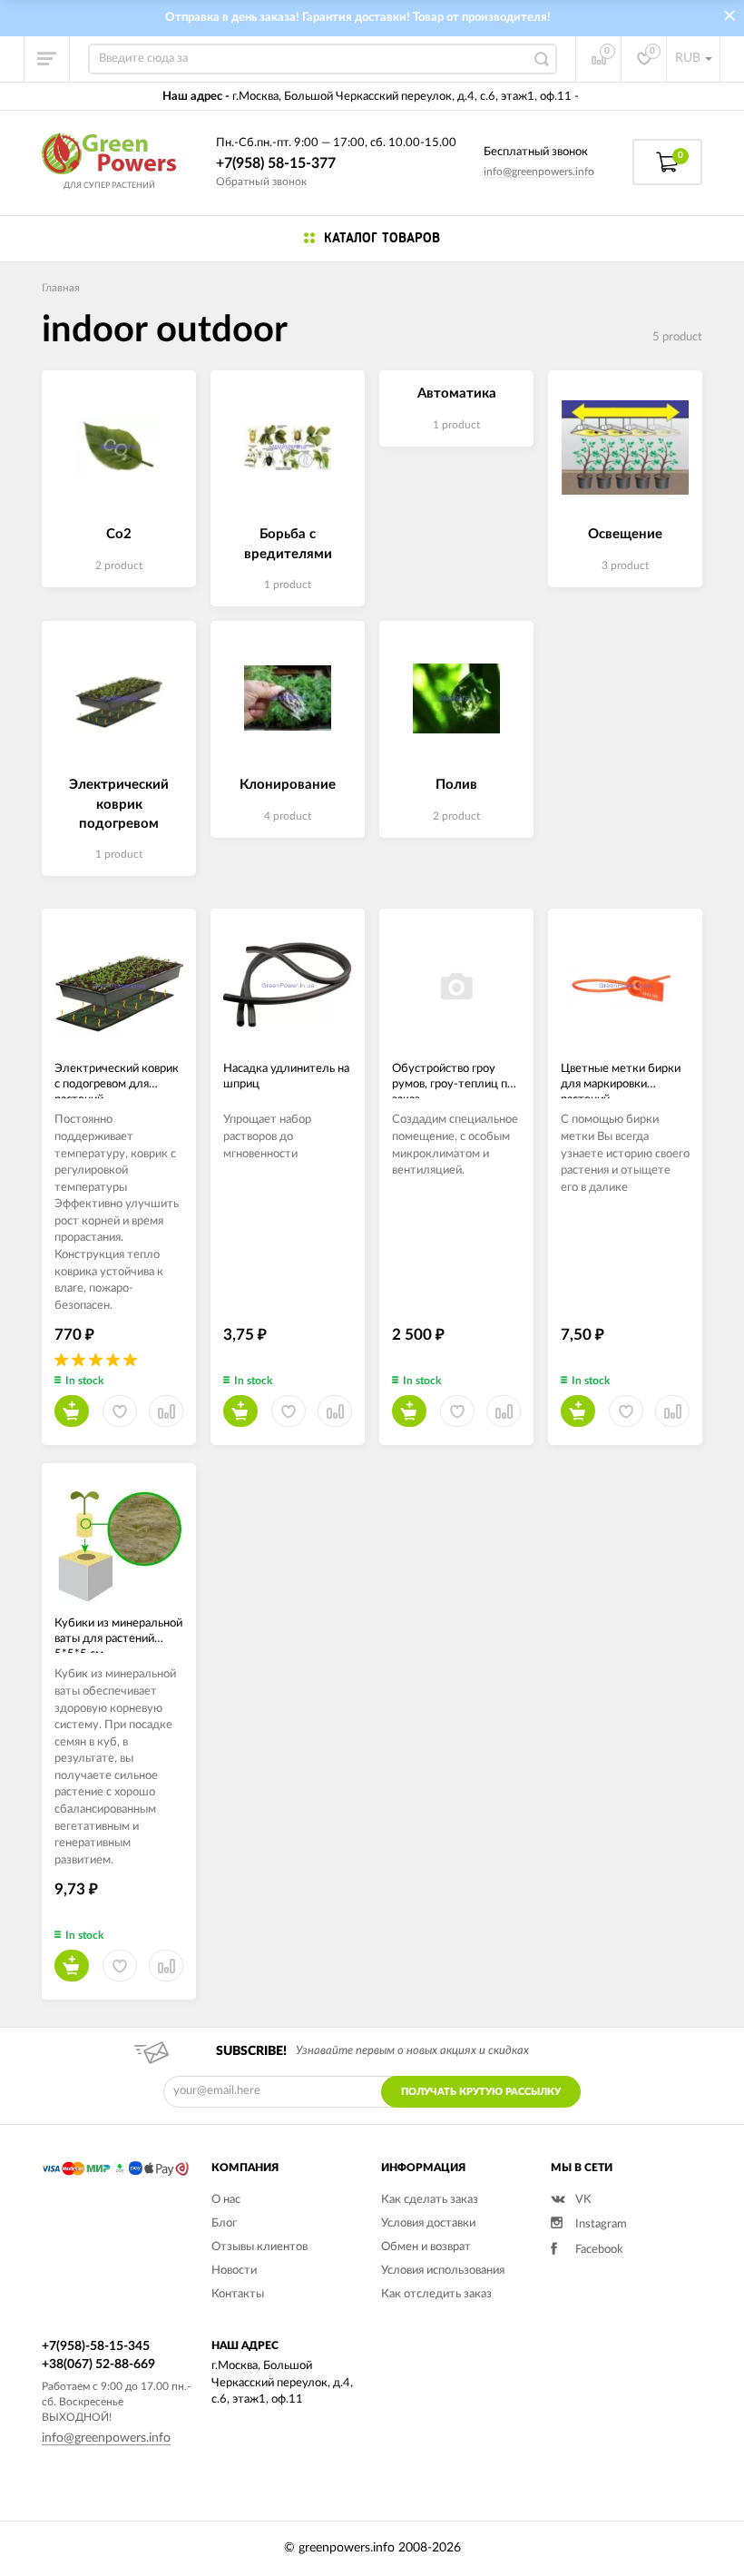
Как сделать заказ (430, 2200)
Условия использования (443, 2271)
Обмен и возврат (426, 2247)
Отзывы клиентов (259, 2247)
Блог (224, 2223)
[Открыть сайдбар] (47, 59)
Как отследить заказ (436, 2294)
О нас (226, 2200)
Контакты (238, 2294)
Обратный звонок (261, 182)
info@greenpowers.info (539, 172)
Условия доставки (428, 2223)
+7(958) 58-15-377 (276, 163)
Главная (61, 288)
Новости (234, 2271)
